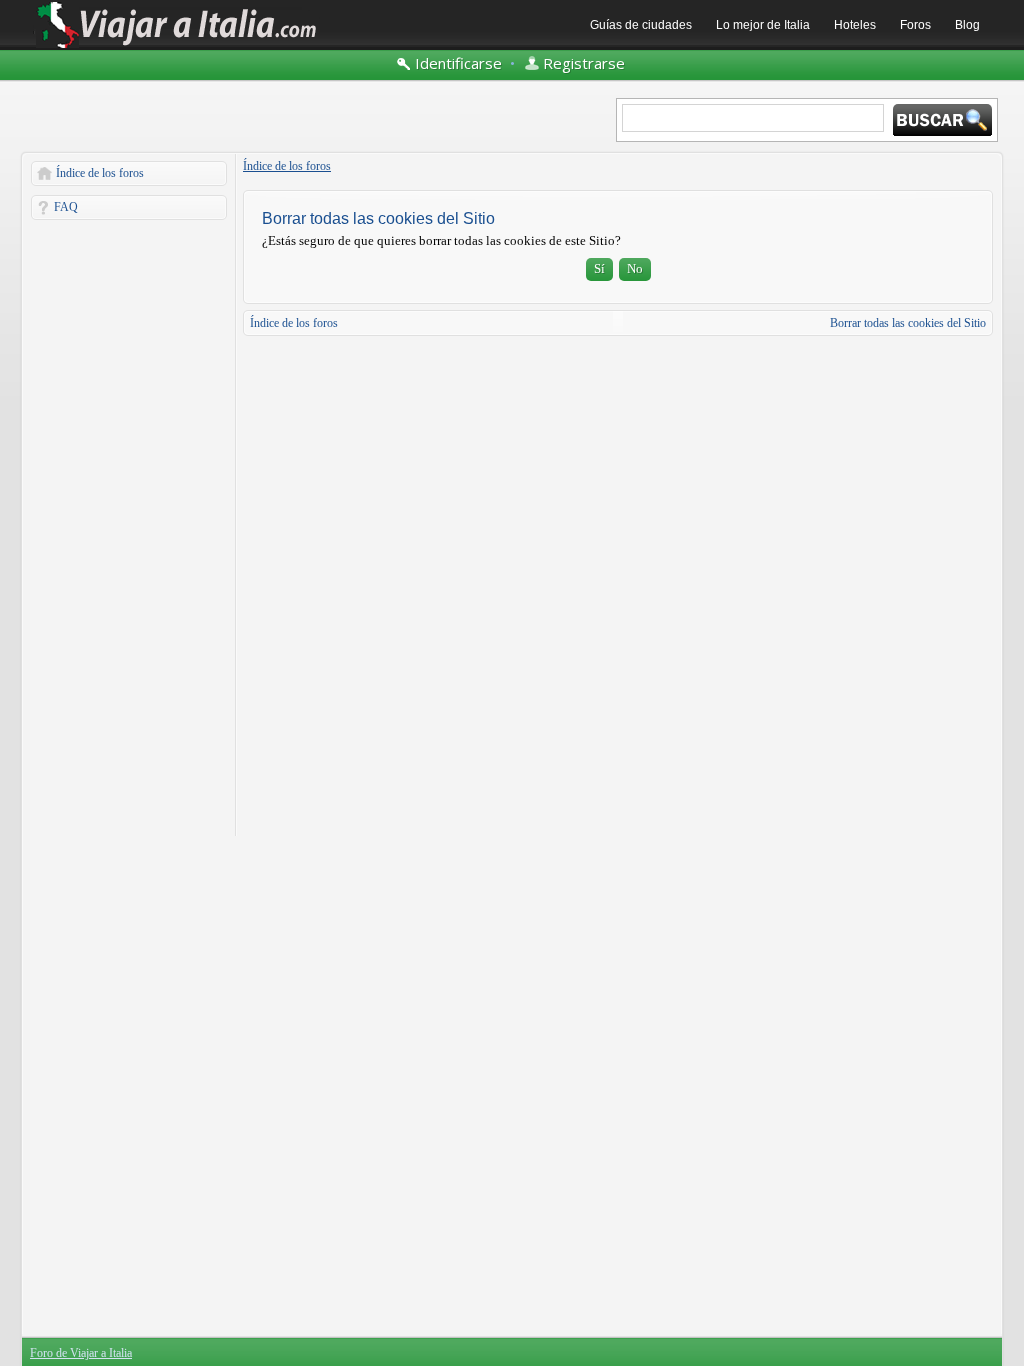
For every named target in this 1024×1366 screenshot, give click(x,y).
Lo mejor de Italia (763, 25)
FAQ (66, 207)
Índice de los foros (100, 173)
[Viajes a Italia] (177, 47)
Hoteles (855, 25)
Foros (915, 25)
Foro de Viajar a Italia (81, 1353)
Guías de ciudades (641, 25)
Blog (967, 25)
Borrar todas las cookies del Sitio (908, 323)
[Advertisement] (129, 528)
